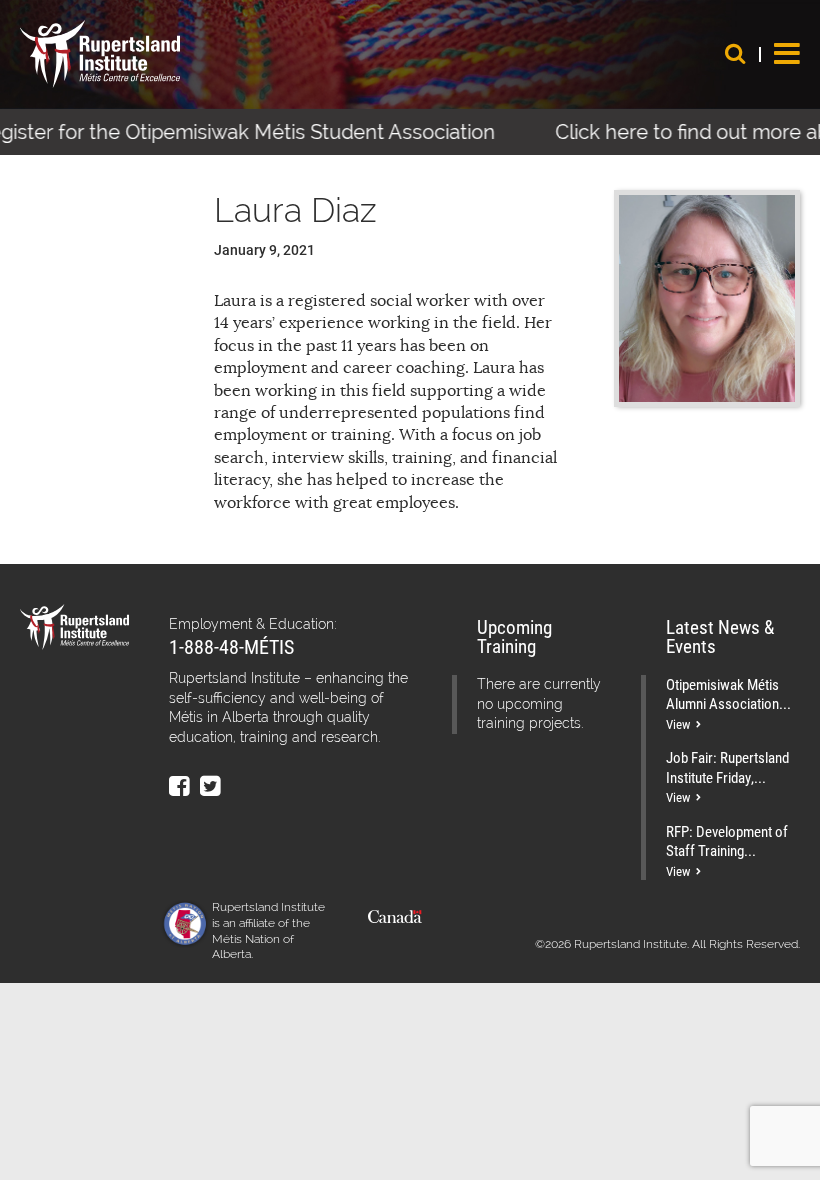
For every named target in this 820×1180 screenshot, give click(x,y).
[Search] (735, 53)
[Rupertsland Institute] (100, 54)
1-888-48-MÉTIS (231, 646)
